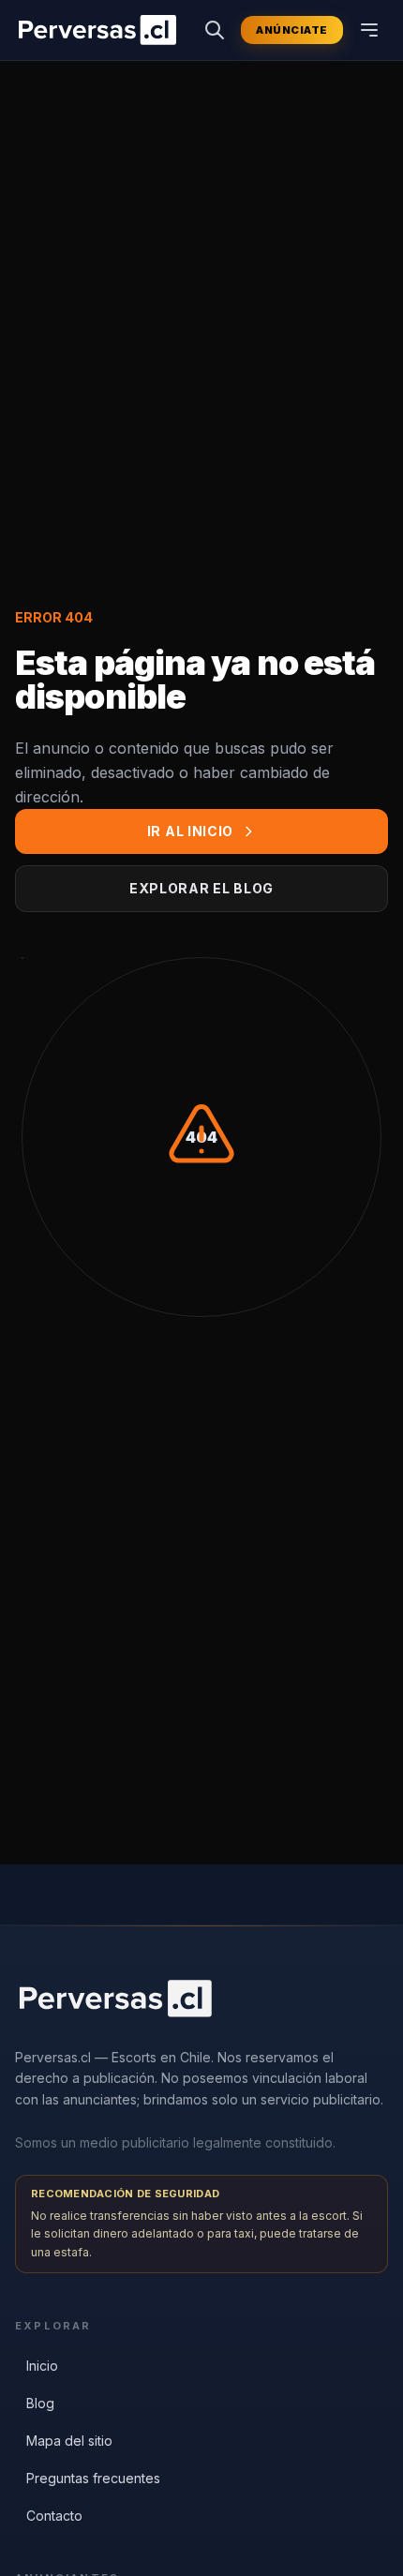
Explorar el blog (201, 888)
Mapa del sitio (69, 2441)
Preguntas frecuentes (93, 2478)
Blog (40, 2403)
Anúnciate (292, 30)
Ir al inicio (190, 831)
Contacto (54, 2516)
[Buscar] (215, 30)
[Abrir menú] (369, 30)
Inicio (42, 2366)
